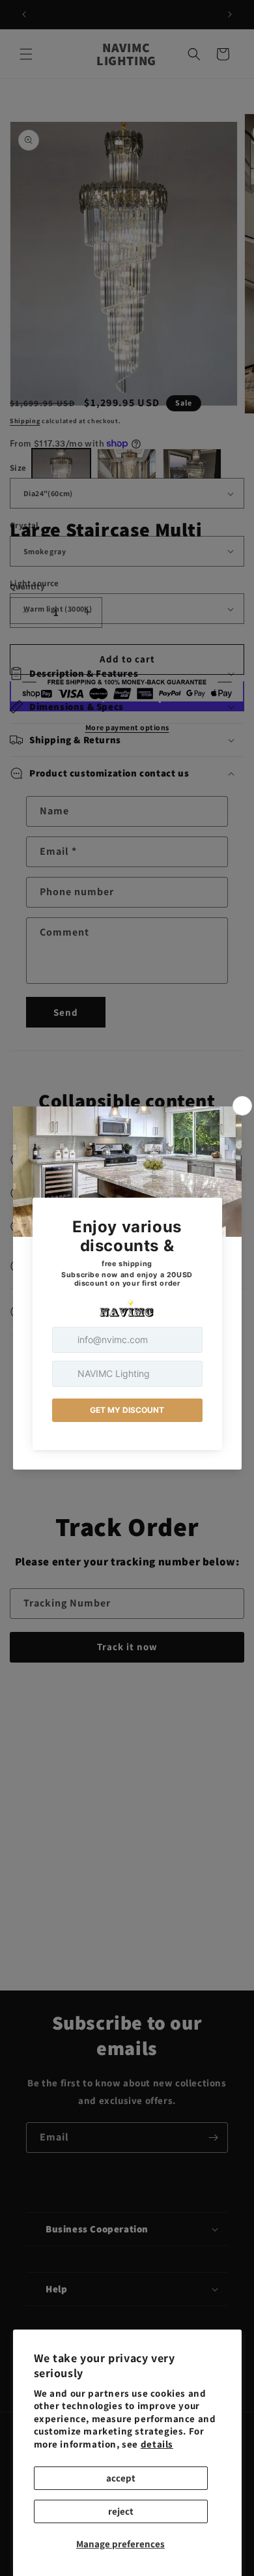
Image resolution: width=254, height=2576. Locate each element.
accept (121, 2478)
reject (121, 2511)
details (157, 2444)
